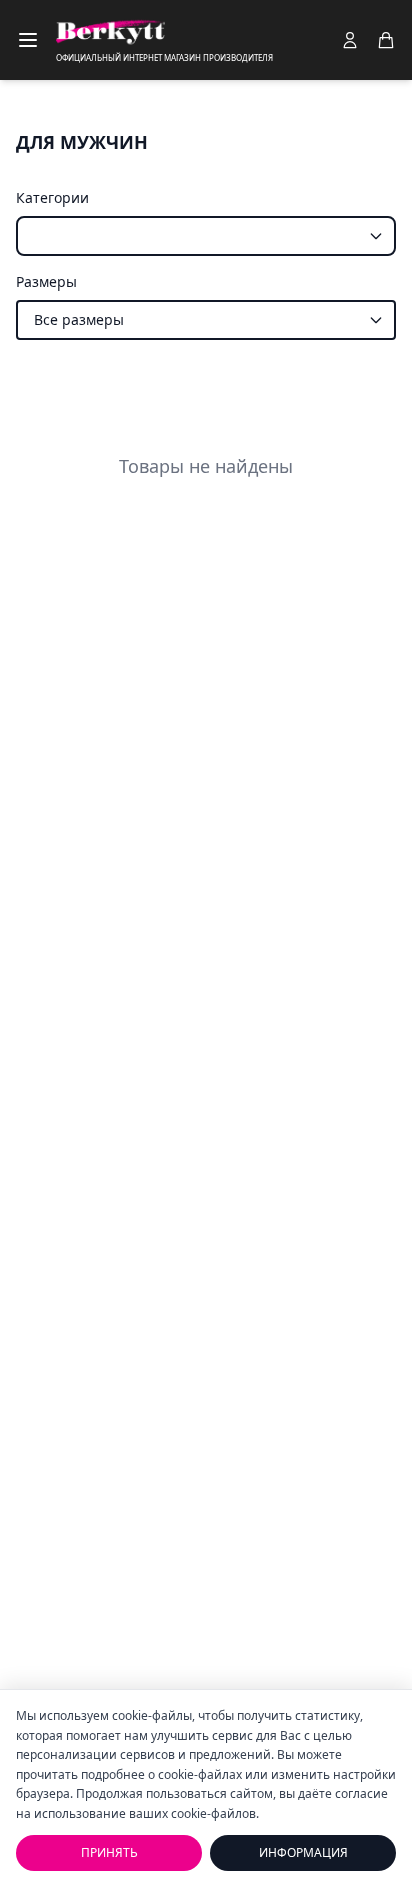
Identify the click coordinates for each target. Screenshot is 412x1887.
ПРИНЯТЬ (109, 1852)
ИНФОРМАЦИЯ (303, 1852)
